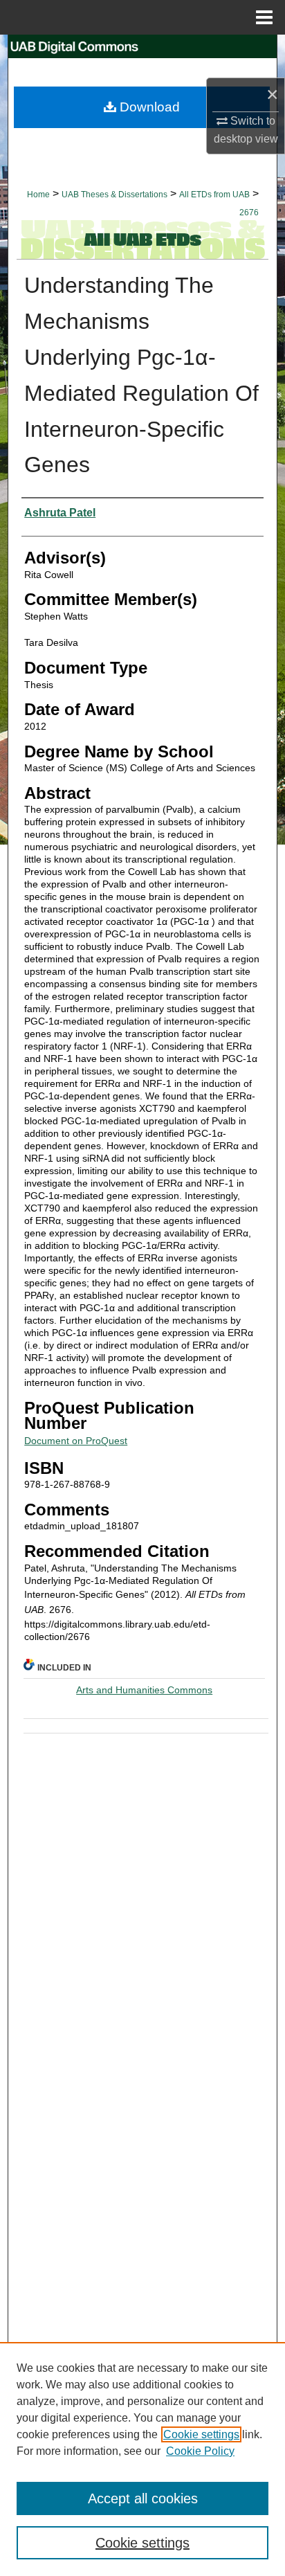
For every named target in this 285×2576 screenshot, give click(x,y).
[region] (142, 2459)
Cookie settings (201, 2434)
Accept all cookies (143, 2498)
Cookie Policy (200, 2451)
